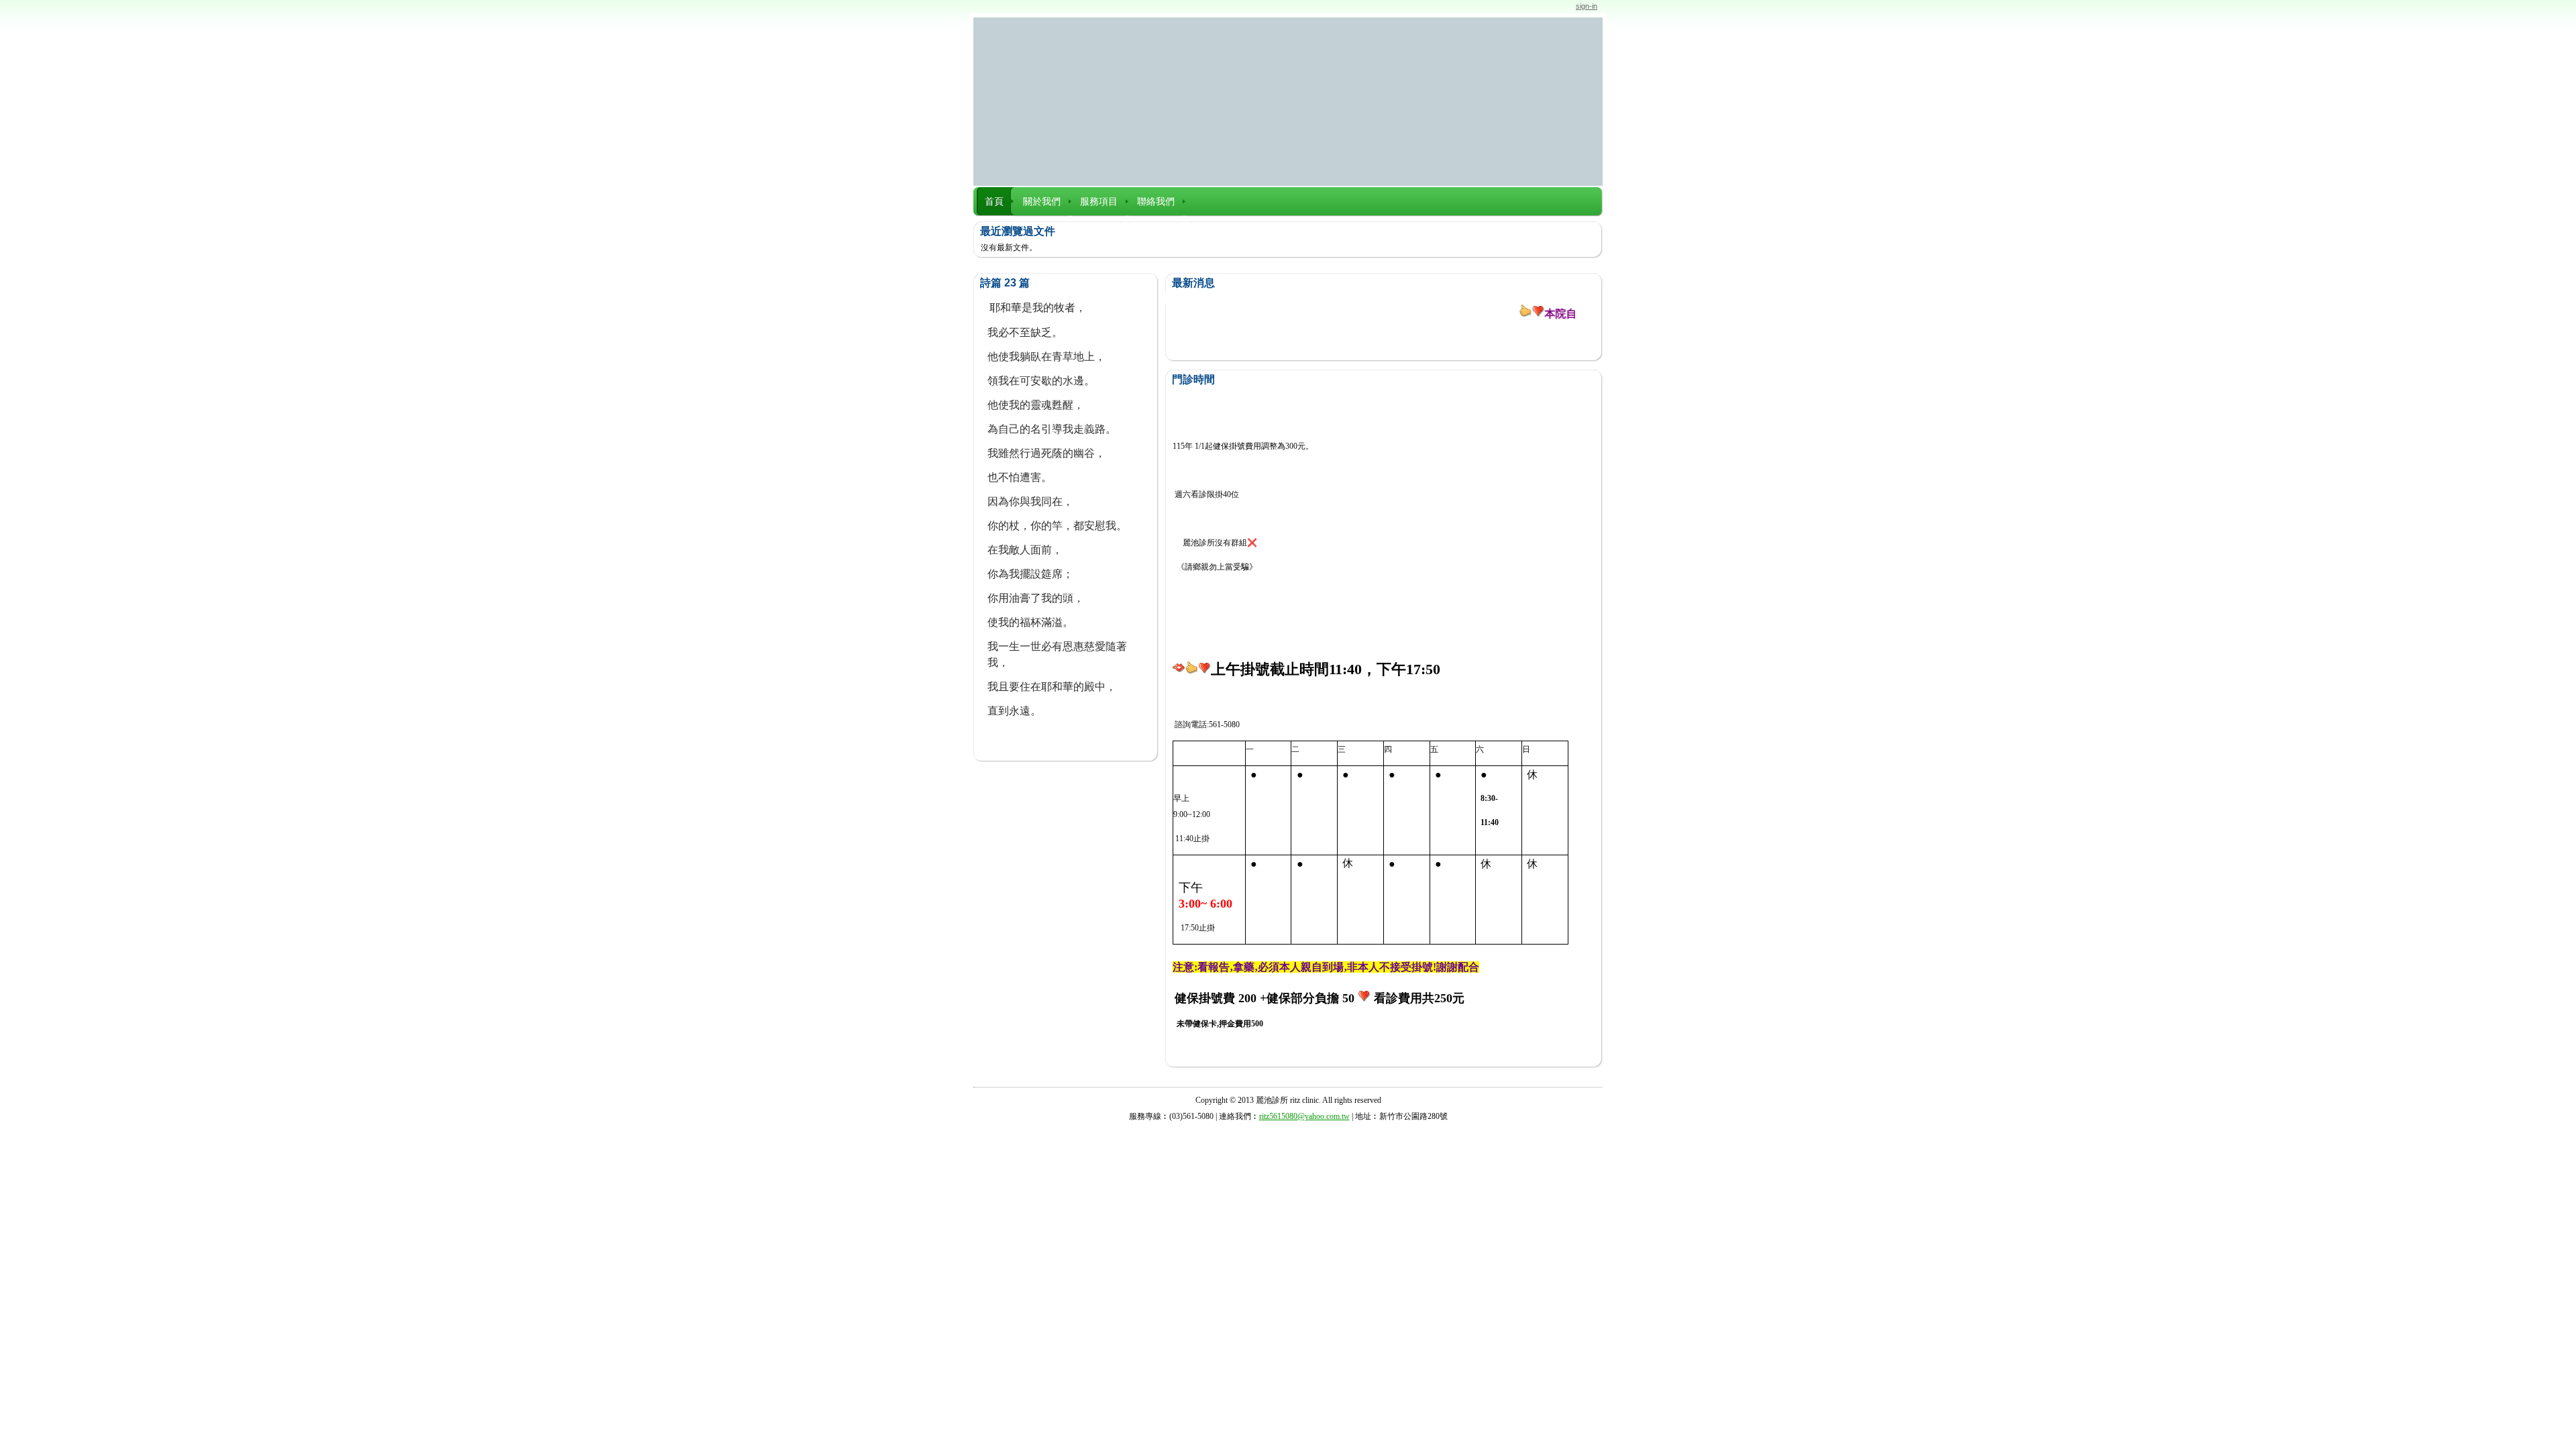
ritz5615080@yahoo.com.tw (1304, 1116)
